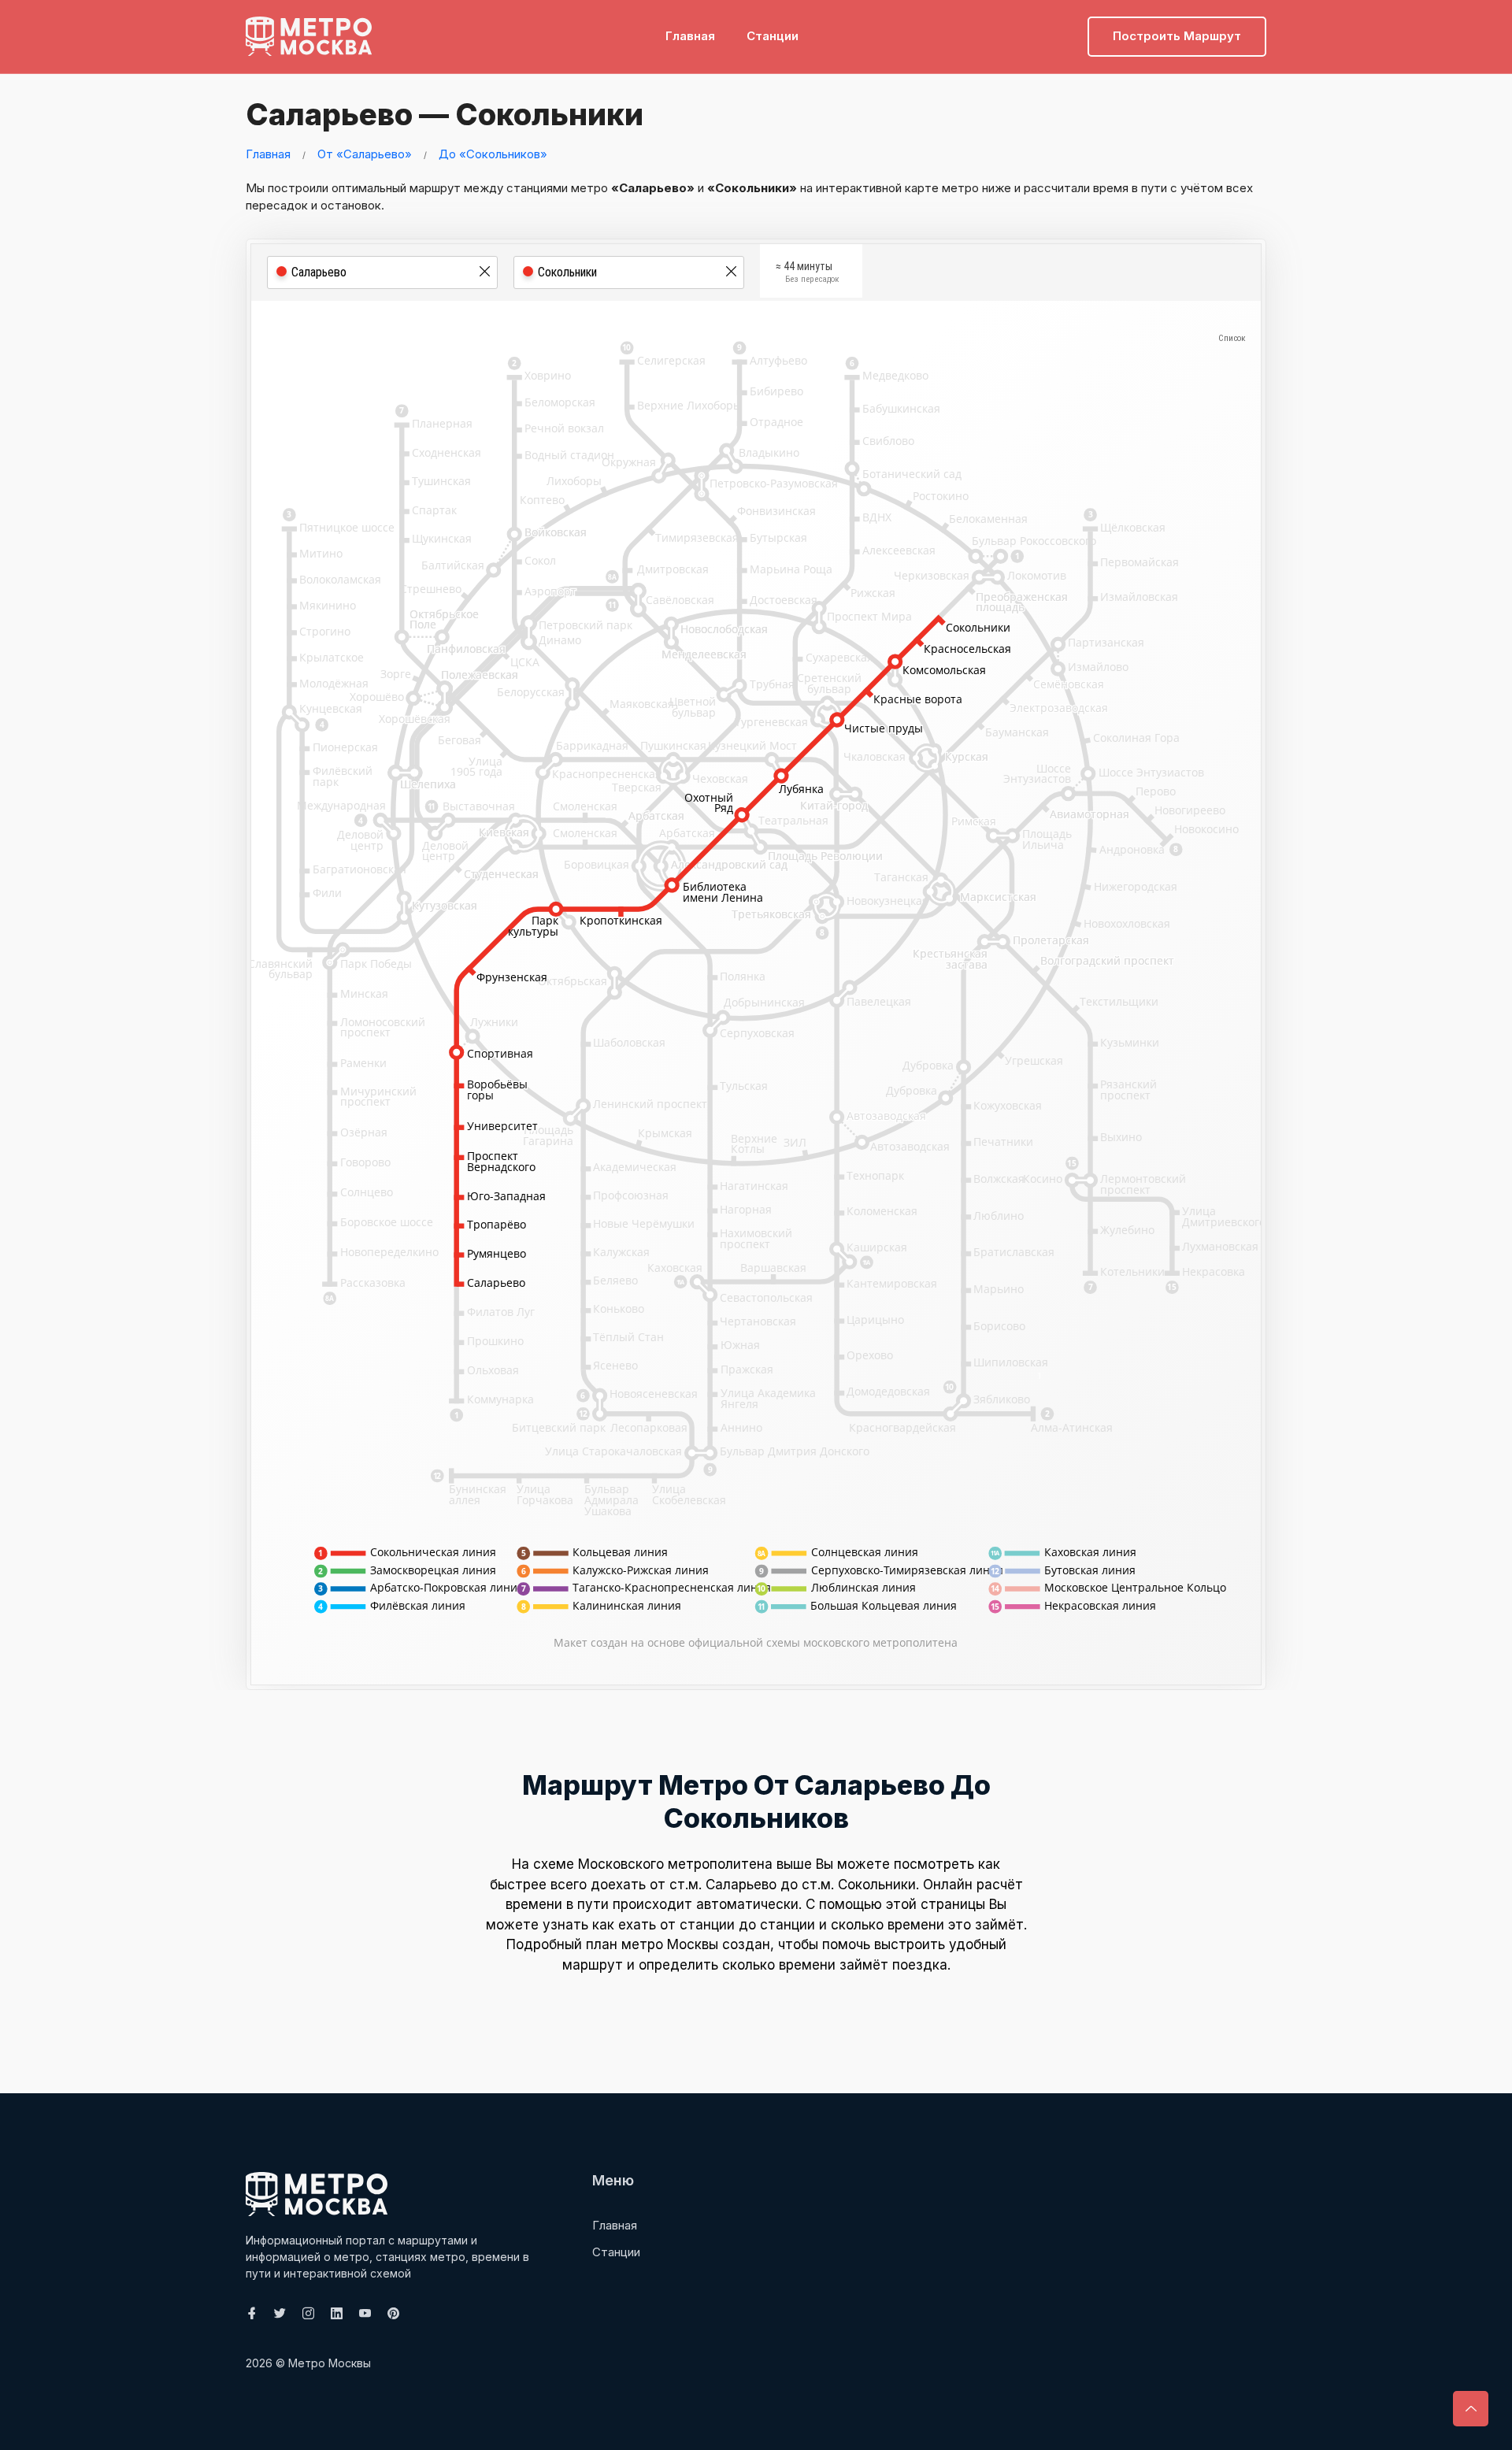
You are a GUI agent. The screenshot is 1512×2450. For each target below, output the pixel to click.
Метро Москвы (330, 2363)
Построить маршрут (1177, 36)
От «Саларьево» (365, 154)
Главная (690, 36)
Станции (773, 36)
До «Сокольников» (493, 154)
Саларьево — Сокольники (445, 114)
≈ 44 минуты (808, 272)
